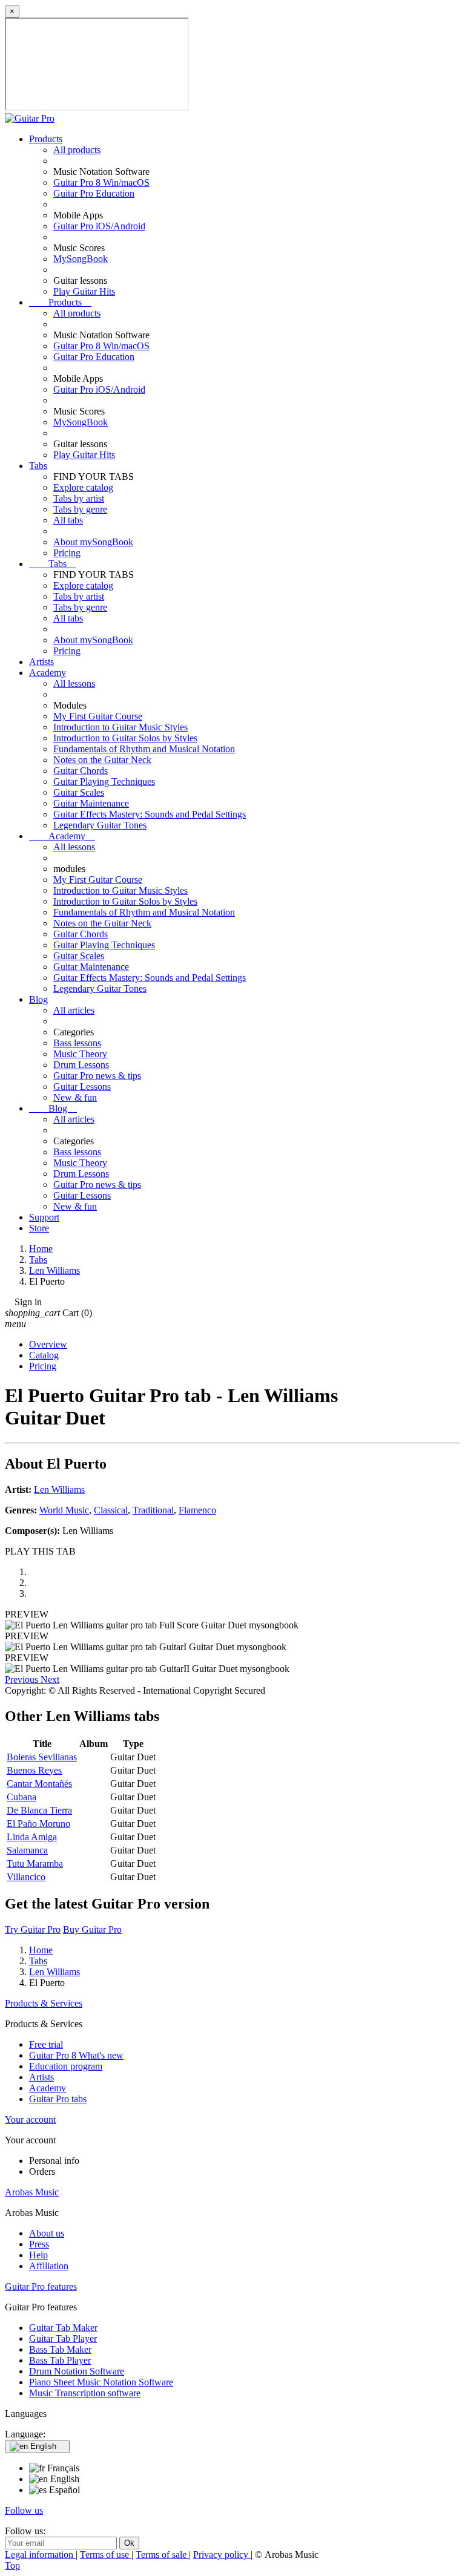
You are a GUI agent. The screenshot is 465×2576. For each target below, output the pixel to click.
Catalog (44, 1355)
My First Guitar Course (98, 716)
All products (77, 150)
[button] (23, 1680)
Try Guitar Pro (33, 1929)
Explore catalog (83, 487)
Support (44, 1217)
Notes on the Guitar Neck (102, 760)
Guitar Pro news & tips (97, 1076)
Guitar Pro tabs (58, 2099)
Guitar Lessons (82, 1086)
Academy (48, 673)
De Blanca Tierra (39, 1810)
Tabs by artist (79, 498)
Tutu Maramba (35, 1863)
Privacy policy (222, 2555)
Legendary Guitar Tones (100, 825)
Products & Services (44, 2003)
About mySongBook (93, 542)
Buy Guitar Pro (92, 1929)
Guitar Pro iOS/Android (99, 226)
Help (38, 2255)
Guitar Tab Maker (63, 2328)
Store (39, 1228)
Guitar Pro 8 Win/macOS (101, 182)
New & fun (75, 1097)
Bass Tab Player (60, 2360)
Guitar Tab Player (63, 2338)
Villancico (26, 1877)
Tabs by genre (80, 509)
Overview (48, 1344)
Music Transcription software (85, 2393)
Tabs (38, 466)
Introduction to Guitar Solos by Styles (125, 738)
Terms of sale (162, 2555)
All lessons (74, 683)
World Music (64, 1510)
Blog (38, 999)
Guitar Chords (81, 771)
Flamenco (197, 1510)
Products (46, 139)
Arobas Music (32, 2192)
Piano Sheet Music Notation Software (101, 2382)
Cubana (21, 1797)
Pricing (67, 553)
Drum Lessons (81, 1065)
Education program (66, 2066)
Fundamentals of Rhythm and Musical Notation (144, 749)
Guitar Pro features (41, 2286)
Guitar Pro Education (94, 193)
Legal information (40, 2555)
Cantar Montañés (39, 1784)
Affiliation (49, 2266)
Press (39, 2244)
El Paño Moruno (38, 1824)
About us (47, 2233)
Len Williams (59, 1490)
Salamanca (27, 1850)
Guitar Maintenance (91, 803)
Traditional (153, 1510)
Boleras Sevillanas (42, 1757)
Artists (41, 662)
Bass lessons (77, 1043)
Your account (30, 2119)
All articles (74, 1010)
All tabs (68, 520)
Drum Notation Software (77, 2371)
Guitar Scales (79, 792)
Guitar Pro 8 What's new (76, 2055)
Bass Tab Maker (60, 2349)
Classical (111, 1510)
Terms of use (106, 2555)
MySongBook (81, 259)
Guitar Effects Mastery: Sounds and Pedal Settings (150, 814)
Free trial (46, 2044)
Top (12, 2565)
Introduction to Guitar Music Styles (120, 727)
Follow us (24, 2510)
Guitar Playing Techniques (104, 782)
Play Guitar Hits (84, 291)
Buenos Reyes (34, 1770)
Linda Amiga (32, 1837)
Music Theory (80, 1054)
